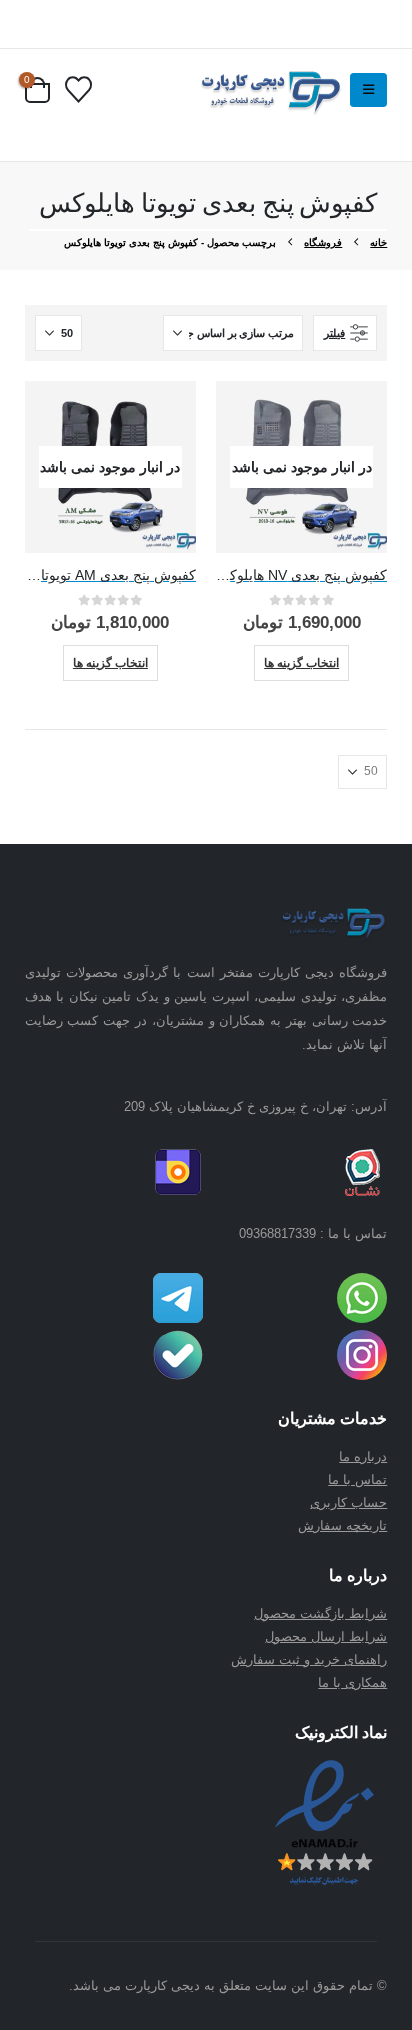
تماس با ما (357, 1479)
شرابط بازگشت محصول (320, 1613)
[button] (368, 90)
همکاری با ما (352, 1682)
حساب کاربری (348, 1502)
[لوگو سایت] (268, 90)
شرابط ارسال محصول (326, 1636)
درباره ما (363, 1456)
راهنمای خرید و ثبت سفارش (309, 1659)
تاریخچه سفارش (342, 1525)
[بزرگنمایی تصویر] (331, 914)
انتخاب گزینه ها (301, 663)
